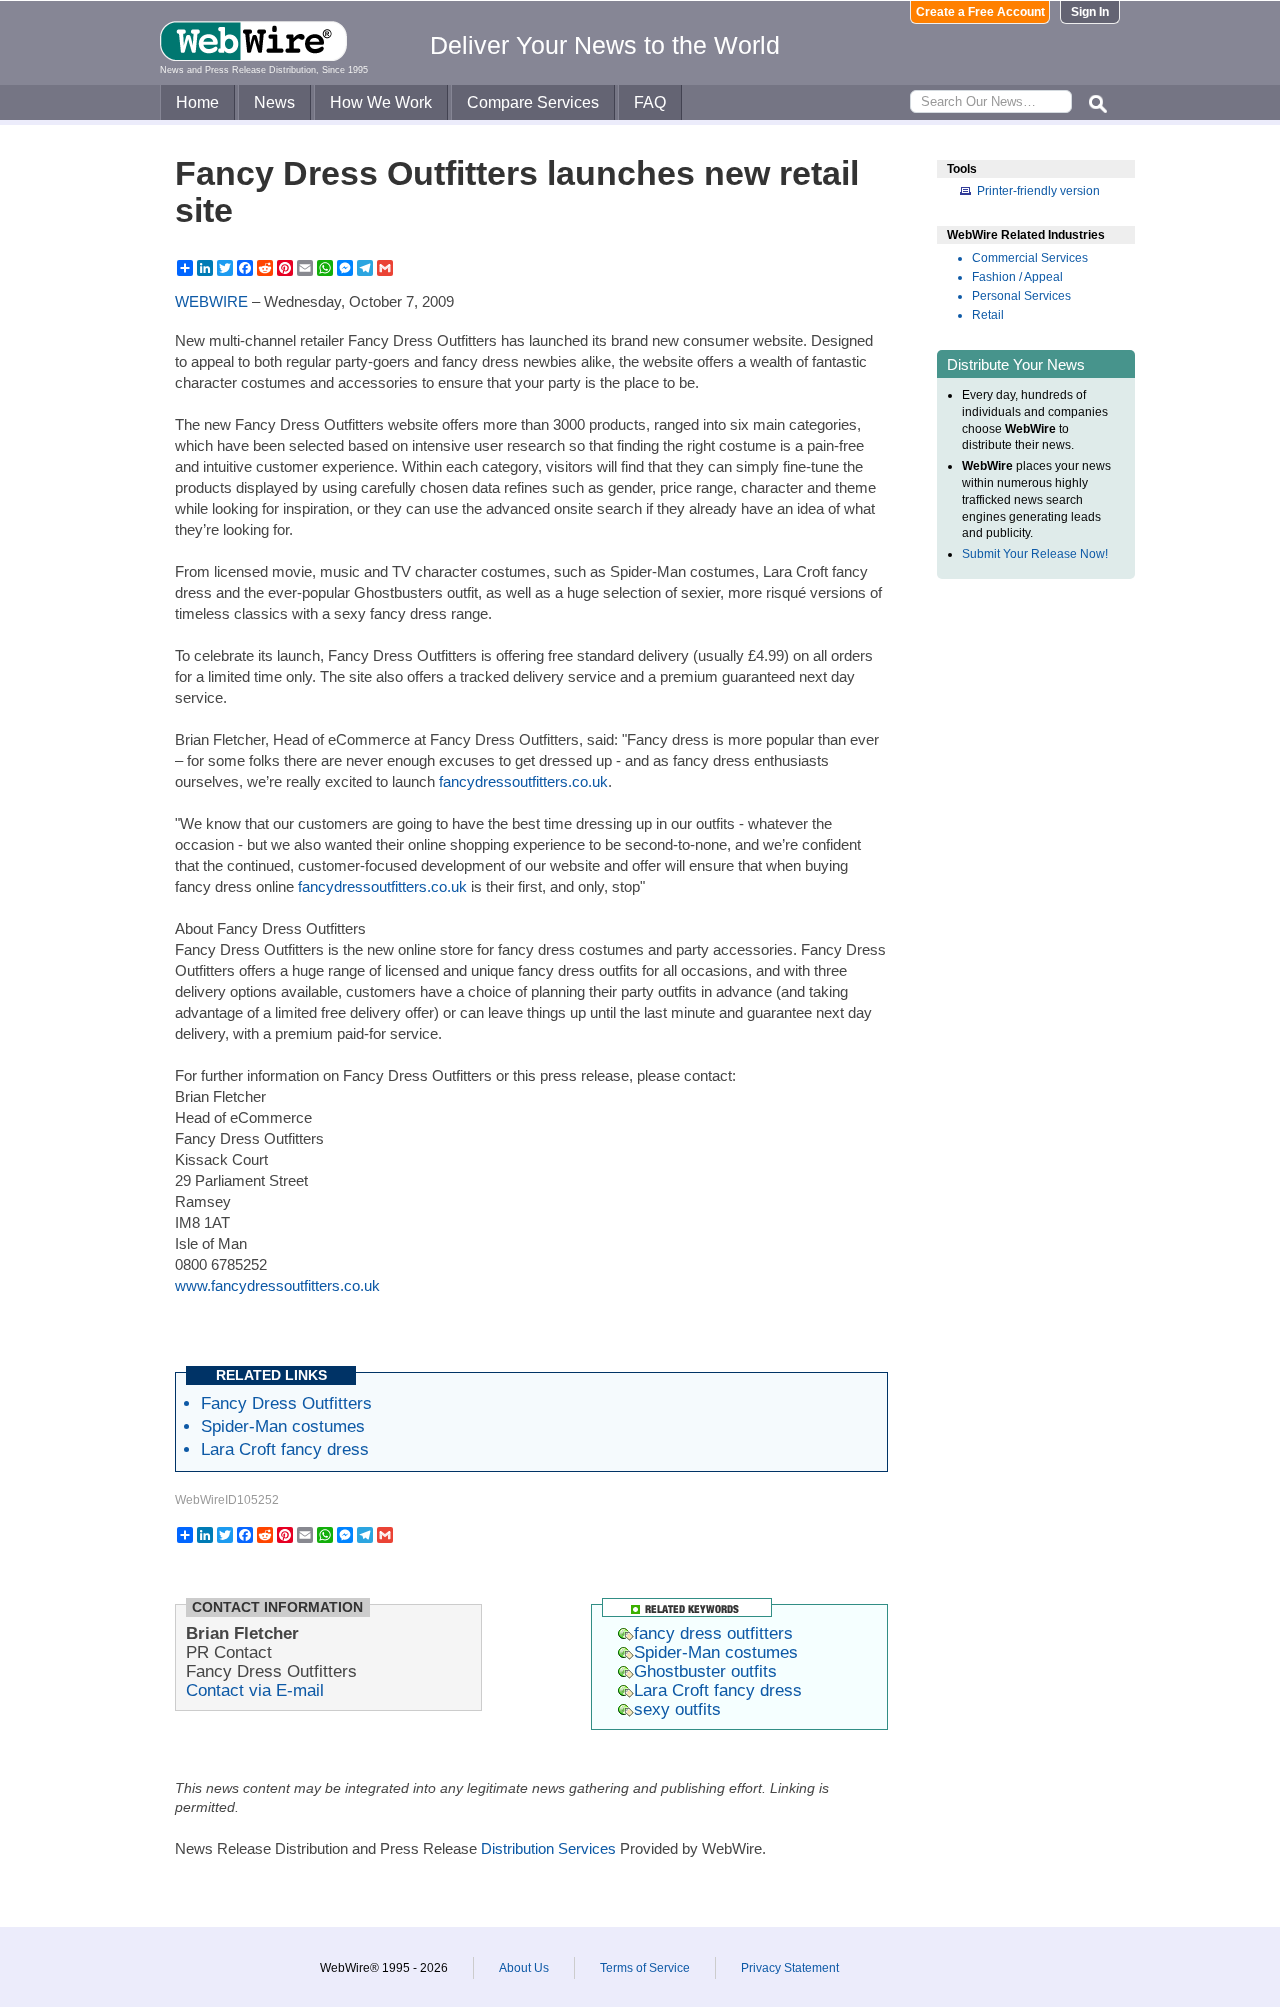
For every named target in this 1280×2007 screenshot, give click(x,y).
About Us (524, 1968)
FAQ (650, 102)
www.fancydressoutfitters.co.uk (277, 1285)
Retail (988, 315)
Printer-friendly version (1038, 191)
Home (197, 102)
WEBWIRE (211, 301)
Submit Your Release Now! (1035, 554)
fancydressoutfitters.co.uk (523, 781)
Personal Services (1021, 296)
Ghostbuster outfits (705, 1671)
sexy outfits (677, 1709)
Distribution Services (548, 1848)
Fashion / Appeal (1017, 277)
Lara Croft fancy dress (285, 1449)
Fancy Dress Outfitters (286, 1403)
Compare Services (533, 102)
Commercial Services (1030, 258)
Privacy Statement (790, 1968)
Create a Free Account (980, 12)
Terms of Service (645, 1968)
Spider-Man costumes (283, 1426)
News (274, 102)
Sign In (1090, 12)
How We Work (381, 102)
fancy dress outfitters (713, 1633)
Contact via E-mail (255, 1690)
